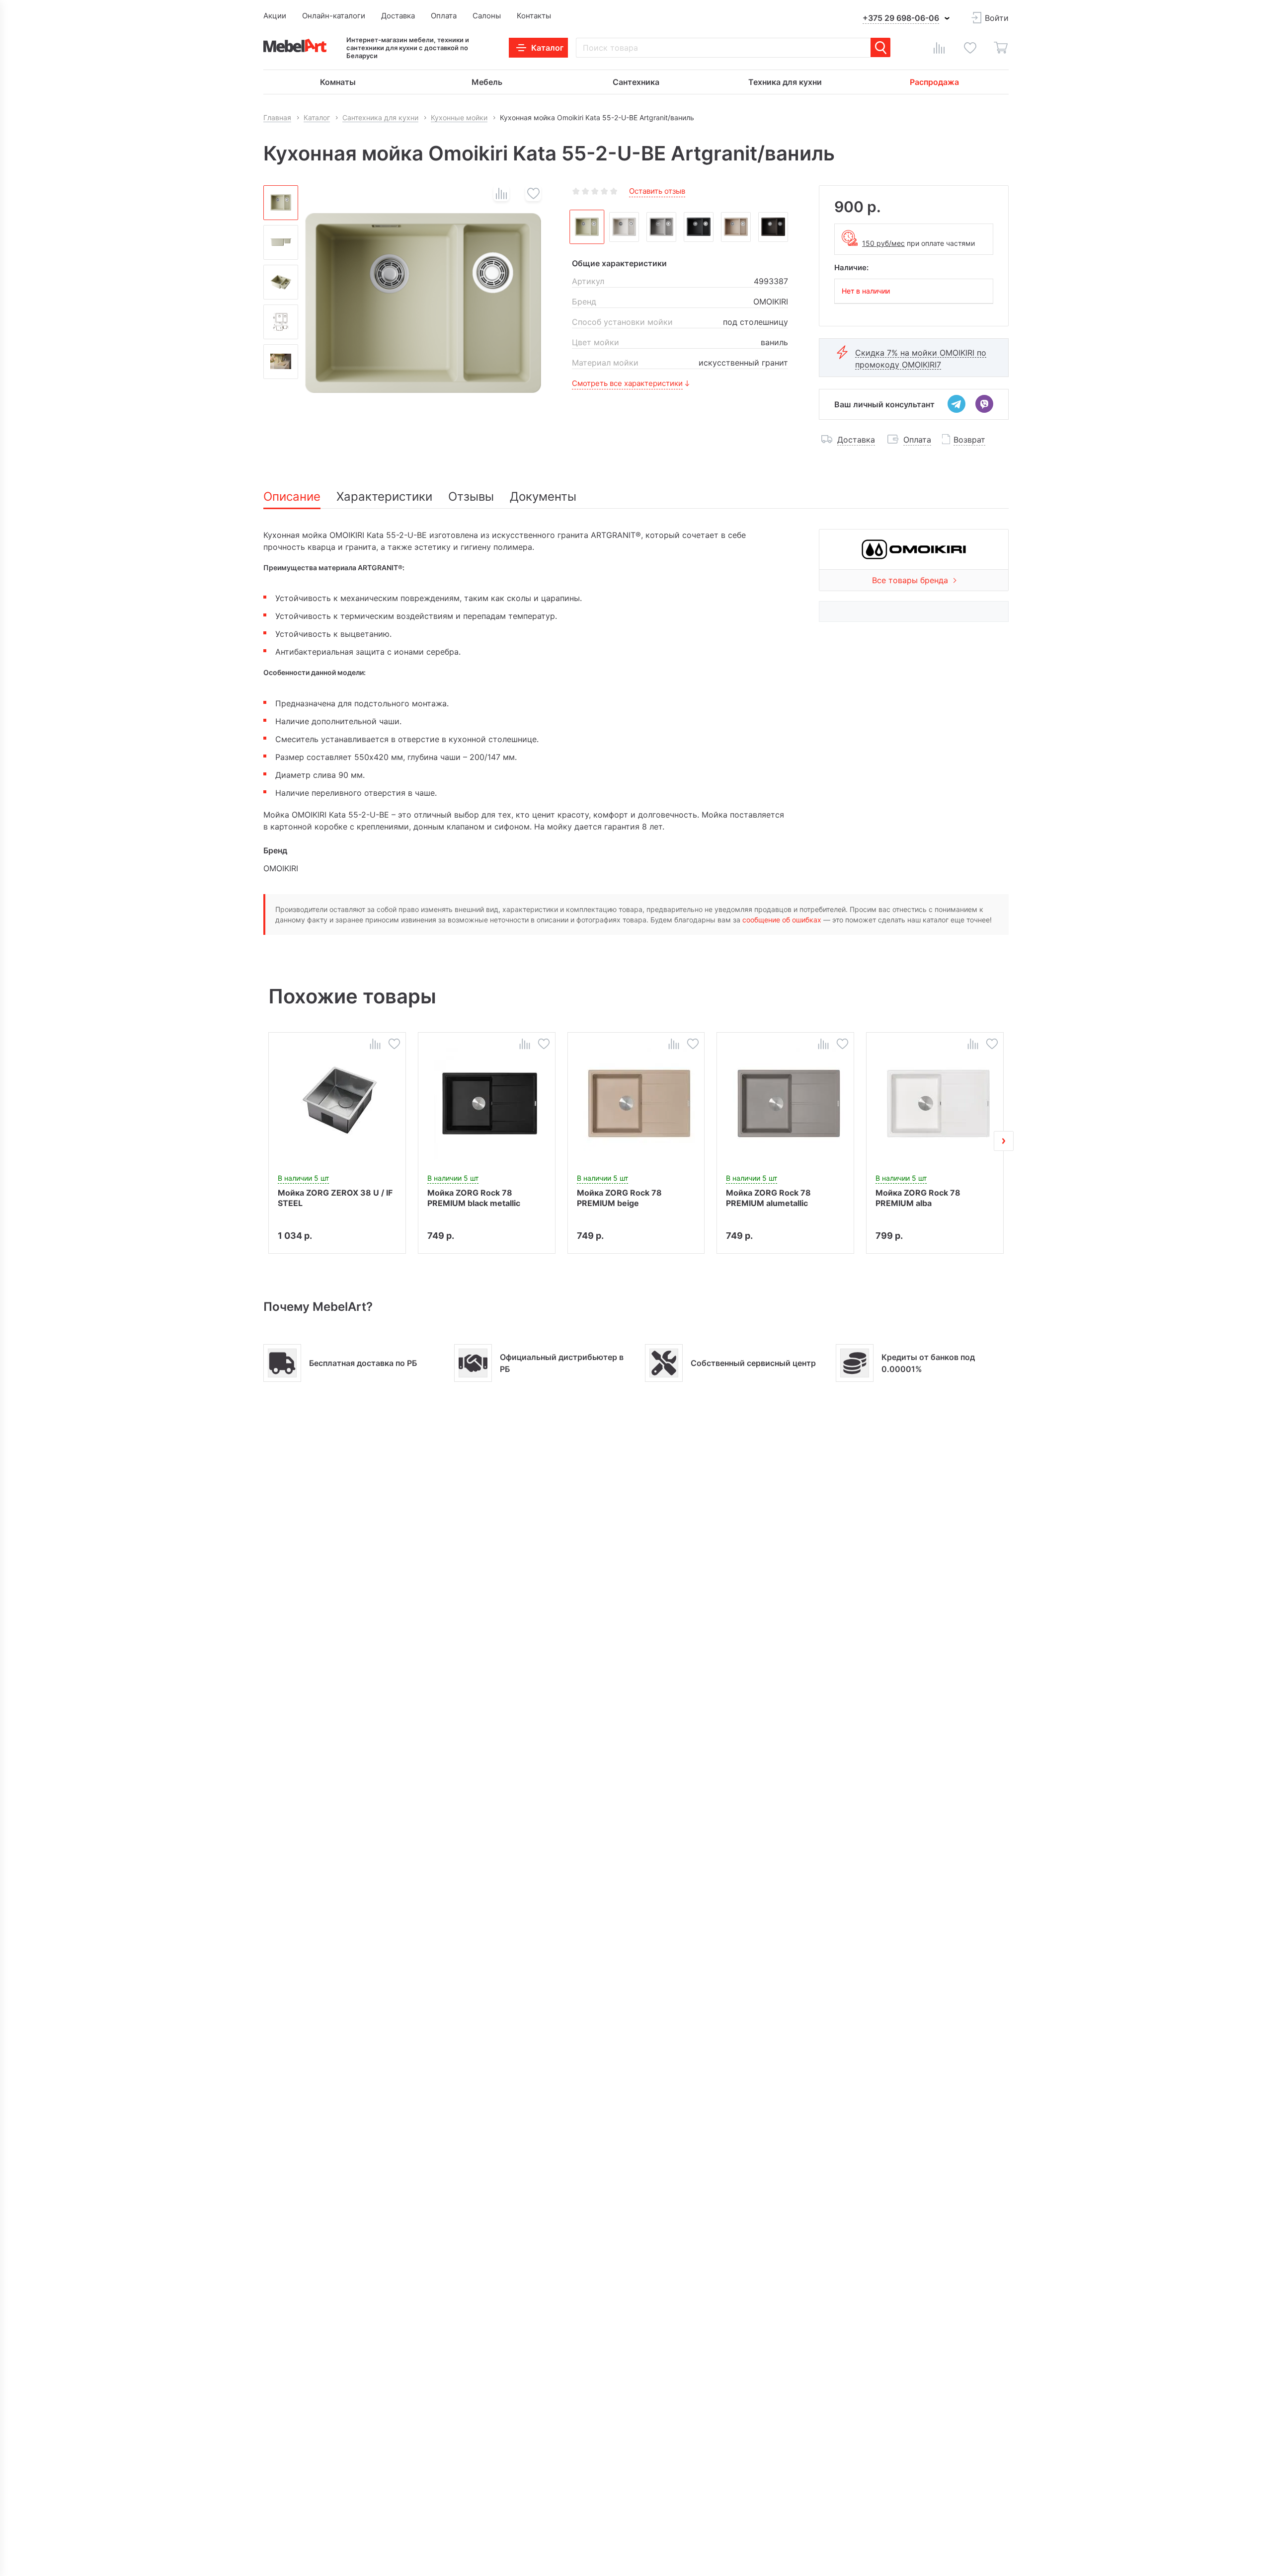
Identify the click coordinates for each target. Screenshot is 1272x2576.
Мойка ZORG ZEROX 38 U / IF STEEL (335, 1198)
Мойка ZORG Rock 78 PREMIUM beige (619, 1198)
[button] (268, 1141)
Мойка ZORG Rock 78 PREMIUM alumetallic (768, 1198)
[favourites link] (970, 48)
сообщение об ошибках (782, 920)
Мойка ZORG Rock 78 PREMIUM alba (918, 1198)
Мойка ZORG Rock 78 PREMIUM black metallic (474, 1198)
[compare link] (939, 48)
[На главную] (295, 45)
